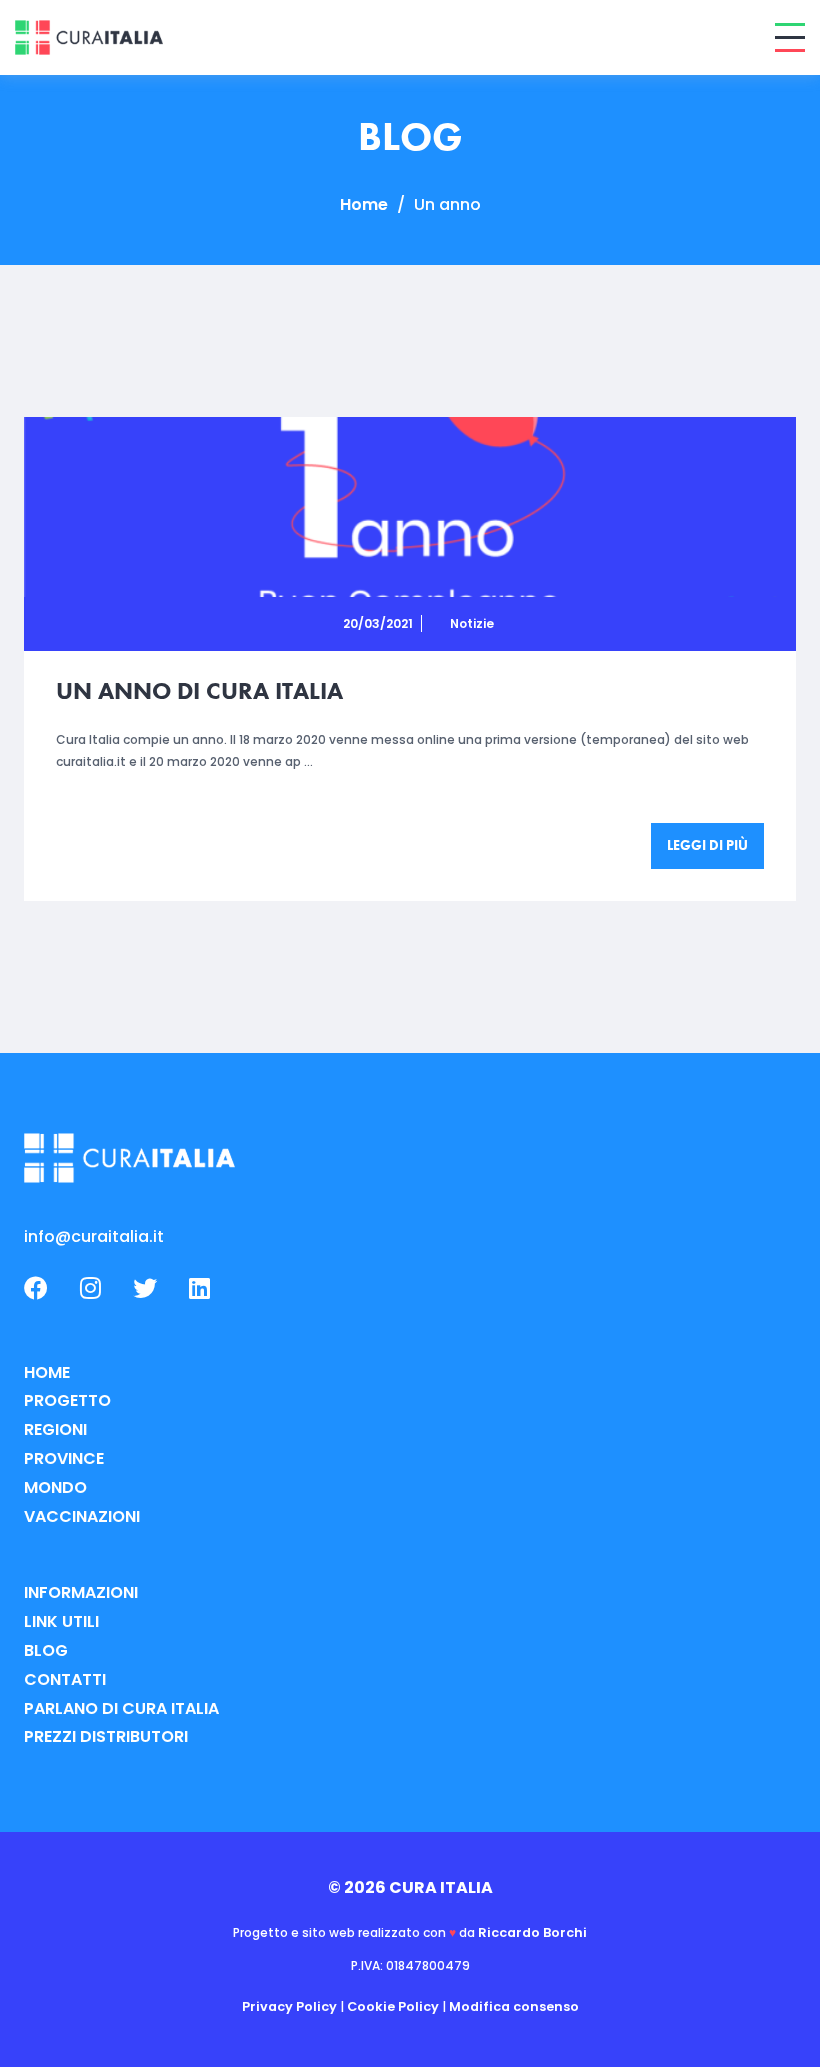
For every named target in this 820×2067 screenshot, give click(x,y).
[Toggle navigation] (790, 37)
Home (364, 204)
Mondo (55, 1487)
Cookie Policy (393, 2006)
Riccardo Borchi (532, 1932)
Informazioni (81, 1592)
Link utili (61, 1621)
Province (64, 1458)
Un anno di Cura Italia (199, 690)
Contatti (65, 1679)
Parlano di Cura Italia (121, 1708)
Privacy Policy (289, 2006)
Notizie (472, 623)
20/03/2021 (378, 623)
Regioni (55, 1429)
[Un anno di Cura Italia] (410, 507)
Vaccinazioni (82, 1516)
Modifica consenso (514, 2006)
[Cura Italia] (89, 37)
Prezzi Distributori (106, 1736)
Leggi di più (707, 845)
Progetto (67, 1400)
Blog (46, 1650)
